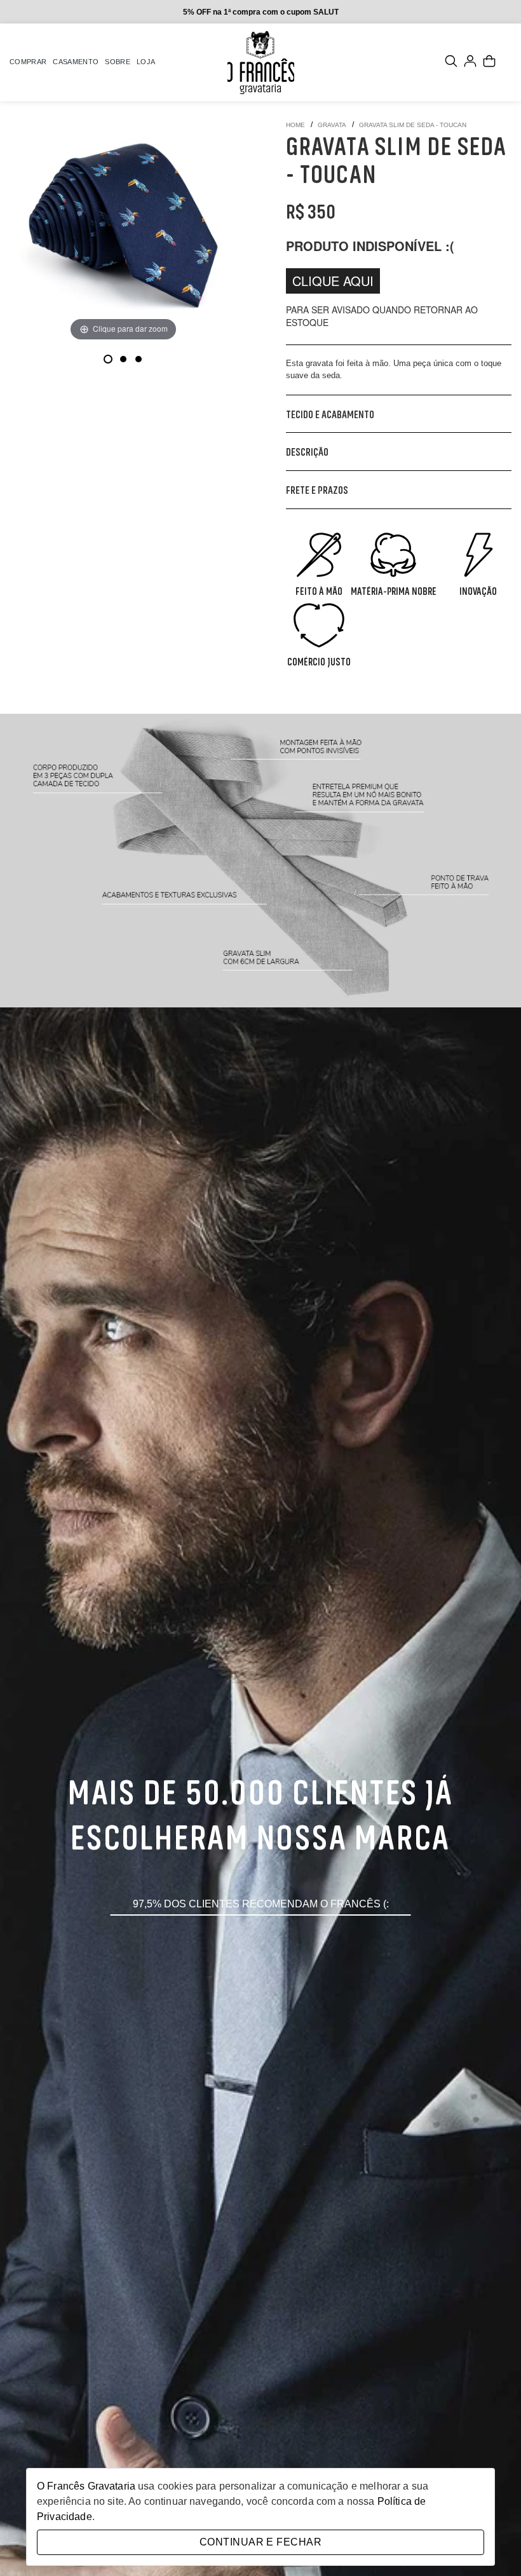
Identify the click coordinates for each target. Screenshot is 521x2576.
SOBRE (118, 62)
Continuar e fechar (260, 2542)
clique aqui (333, 281)
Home (295, 125)
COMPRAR (28, 62)
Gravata (332, 125)
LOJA (146, 62)
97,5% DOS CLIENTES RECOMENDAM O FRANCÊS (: (261, 1904)
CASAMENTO (76, 62)
